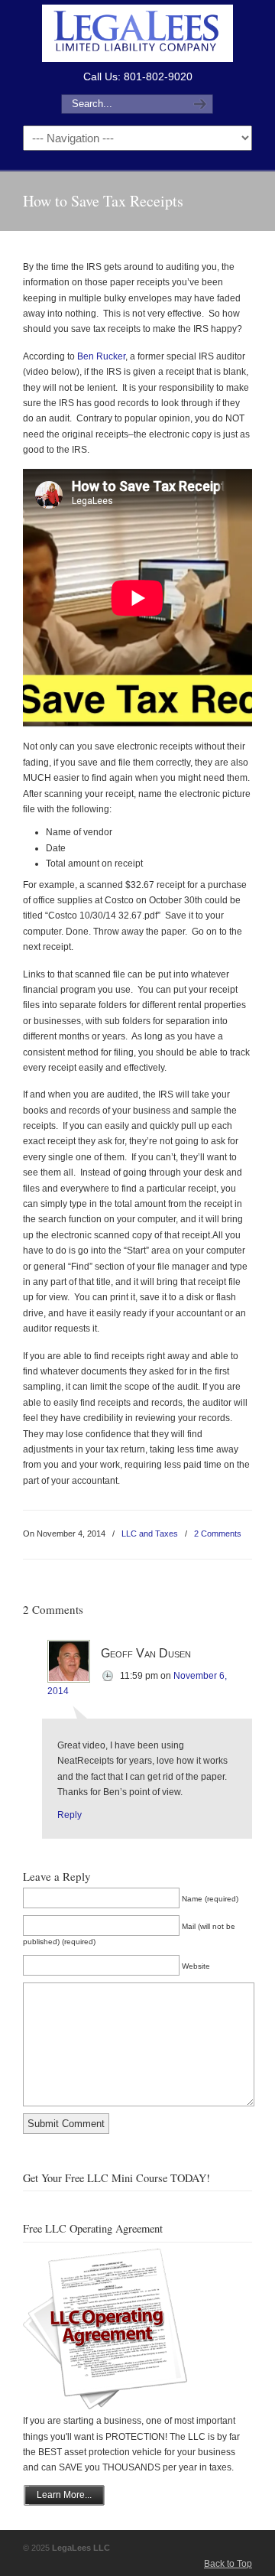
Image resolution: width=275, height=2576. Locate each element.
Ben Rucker (101, 356)
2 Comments (218, 1534)
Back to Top (228, 2564)
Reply (70, 1815)
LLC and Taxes (150, 1534)
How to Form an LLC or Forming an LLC (137, 33)
